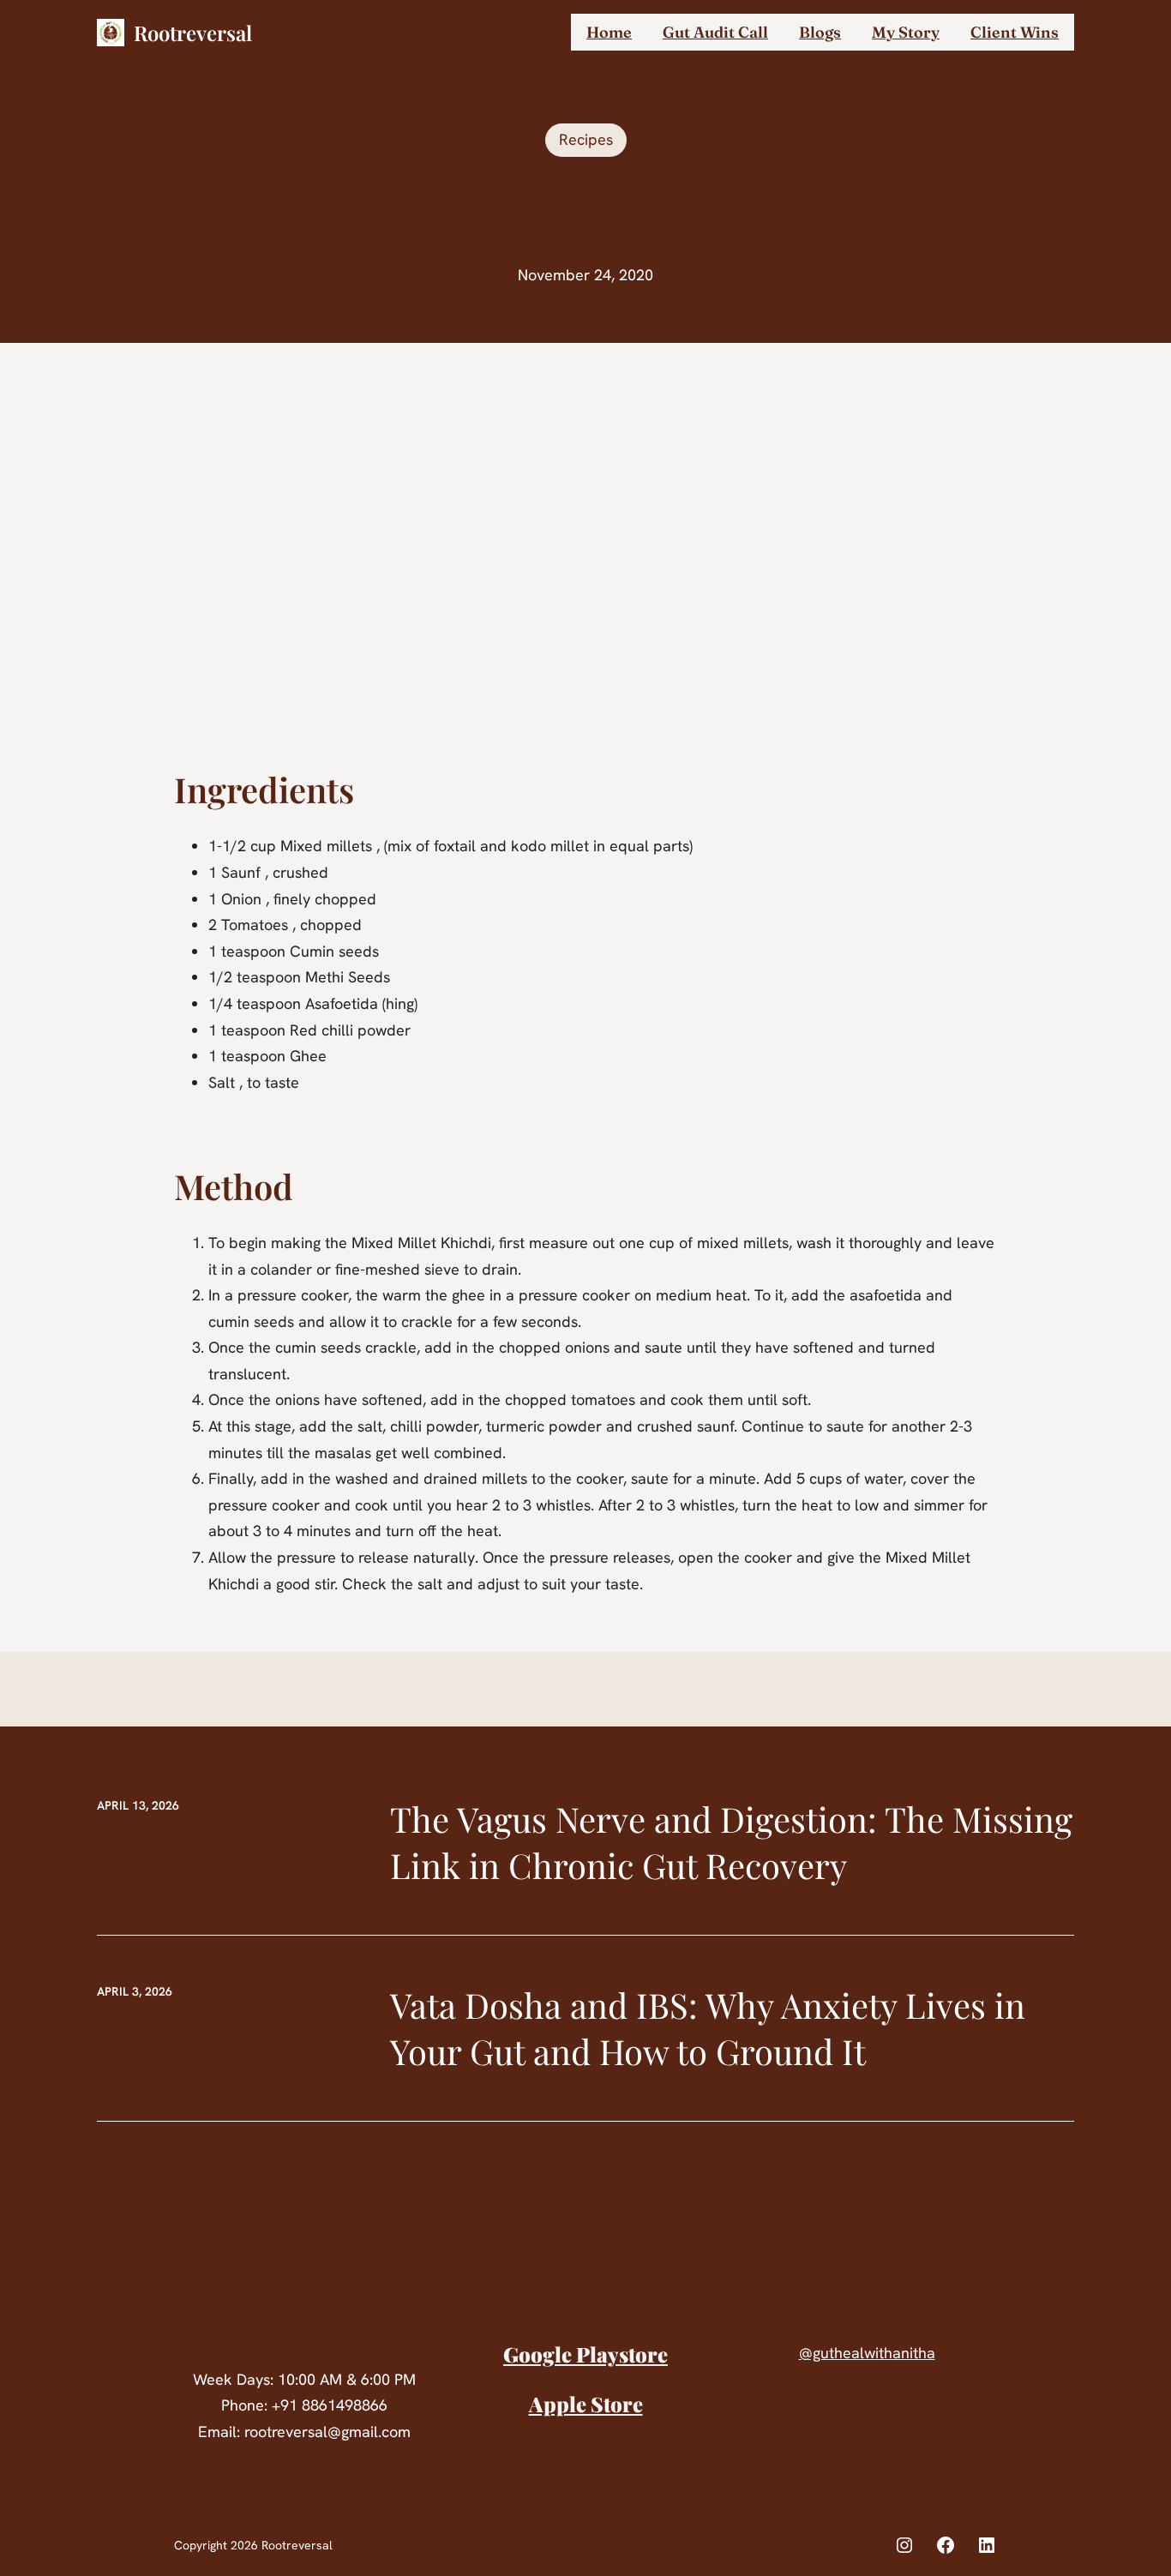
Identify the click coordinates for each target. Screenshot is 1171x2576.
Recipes (586, 139)
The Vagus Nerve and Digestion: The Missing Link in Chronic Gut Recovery (731, 1842)
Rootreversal (193, 33)
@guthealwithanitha (867, 2353)
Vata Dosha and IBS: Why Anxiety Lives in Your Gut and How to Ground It (708, 2028)
